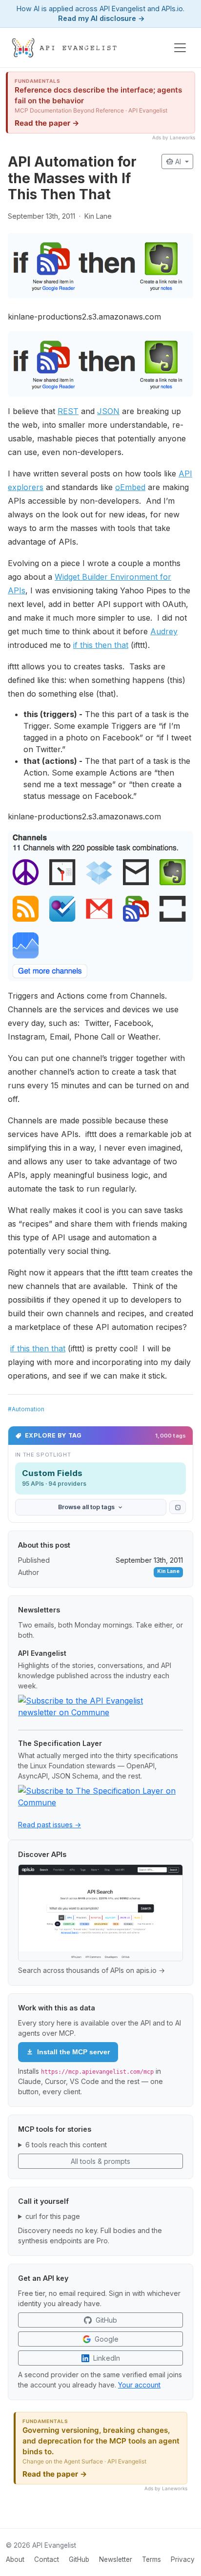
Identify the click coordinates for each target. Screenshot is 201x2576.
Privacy (183, 2559)
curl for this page (53, 2216)
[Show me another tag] (178, 1507)
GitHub (79, 2559)
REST (68, 411)
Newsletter (116, 2559)
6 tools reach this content (66, 2145)
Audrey (164, 631)
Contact (47, 2559)
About (15, 2559)
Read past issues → (50, 1825)
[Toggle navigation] (180, 48)
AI (174, 161)
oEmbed (130, 487)
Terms (151, 2559)
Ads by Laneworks (174, 137)
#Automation (26, 1409)
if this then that (101, 645)
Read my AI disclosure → (101, 18)
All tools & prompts (100, 2161)
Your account (139, 2385)
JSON (108, 411)
